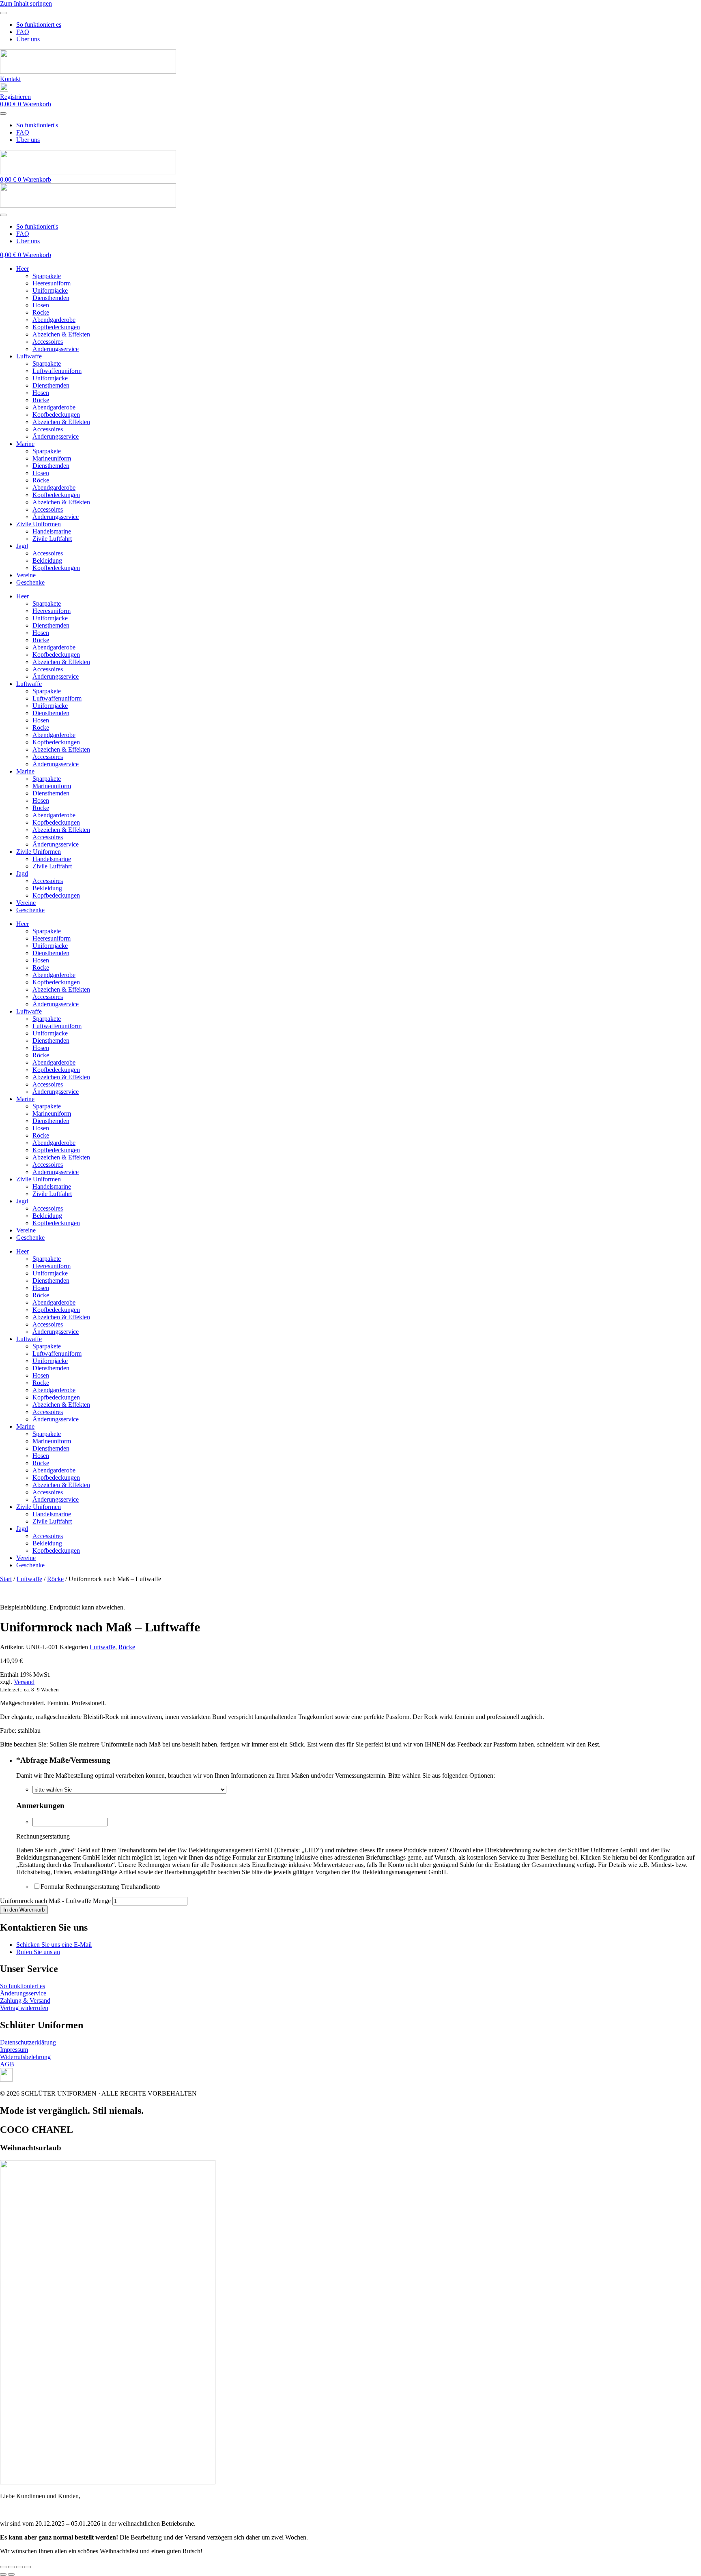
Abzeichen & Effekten (61, 334)
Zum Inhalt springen (26, 3)
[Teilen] (19, 2567)
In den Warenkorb (24, 1910)
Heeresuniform (52, 283)
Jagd (22, 546)
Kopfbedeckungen (56, 327)
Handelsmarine (52, 531)
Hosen (41, 305)
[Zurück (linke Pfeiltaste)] (3, 2574)
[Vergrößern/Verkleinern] (3, 2567)
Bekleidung (47, 560)
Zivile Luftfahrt (52, 539)
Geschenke (30, 582)
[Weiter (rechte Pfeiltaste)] (11, 2574)
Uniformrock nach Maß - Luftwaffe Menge (55, 1901)
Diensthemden (51, 298)
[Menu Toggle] (3, 13)
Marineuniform (52, 458)
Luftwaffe (29, 356)
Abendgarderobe (54, 320)
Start (6, 1579)
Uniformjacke (50, 290)
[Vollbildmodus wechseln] (11, 2567)
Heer (23, 269)
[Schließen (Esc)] (28, 2567)
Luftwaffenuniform (57, 371)
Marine (25, 444)
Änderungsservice (56, 349)
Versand (24, 1682)
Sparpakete (47, 276)
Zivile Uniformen (39, 524)
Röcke (41, 312)
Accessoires (48, 342)
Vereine (26, 575)
